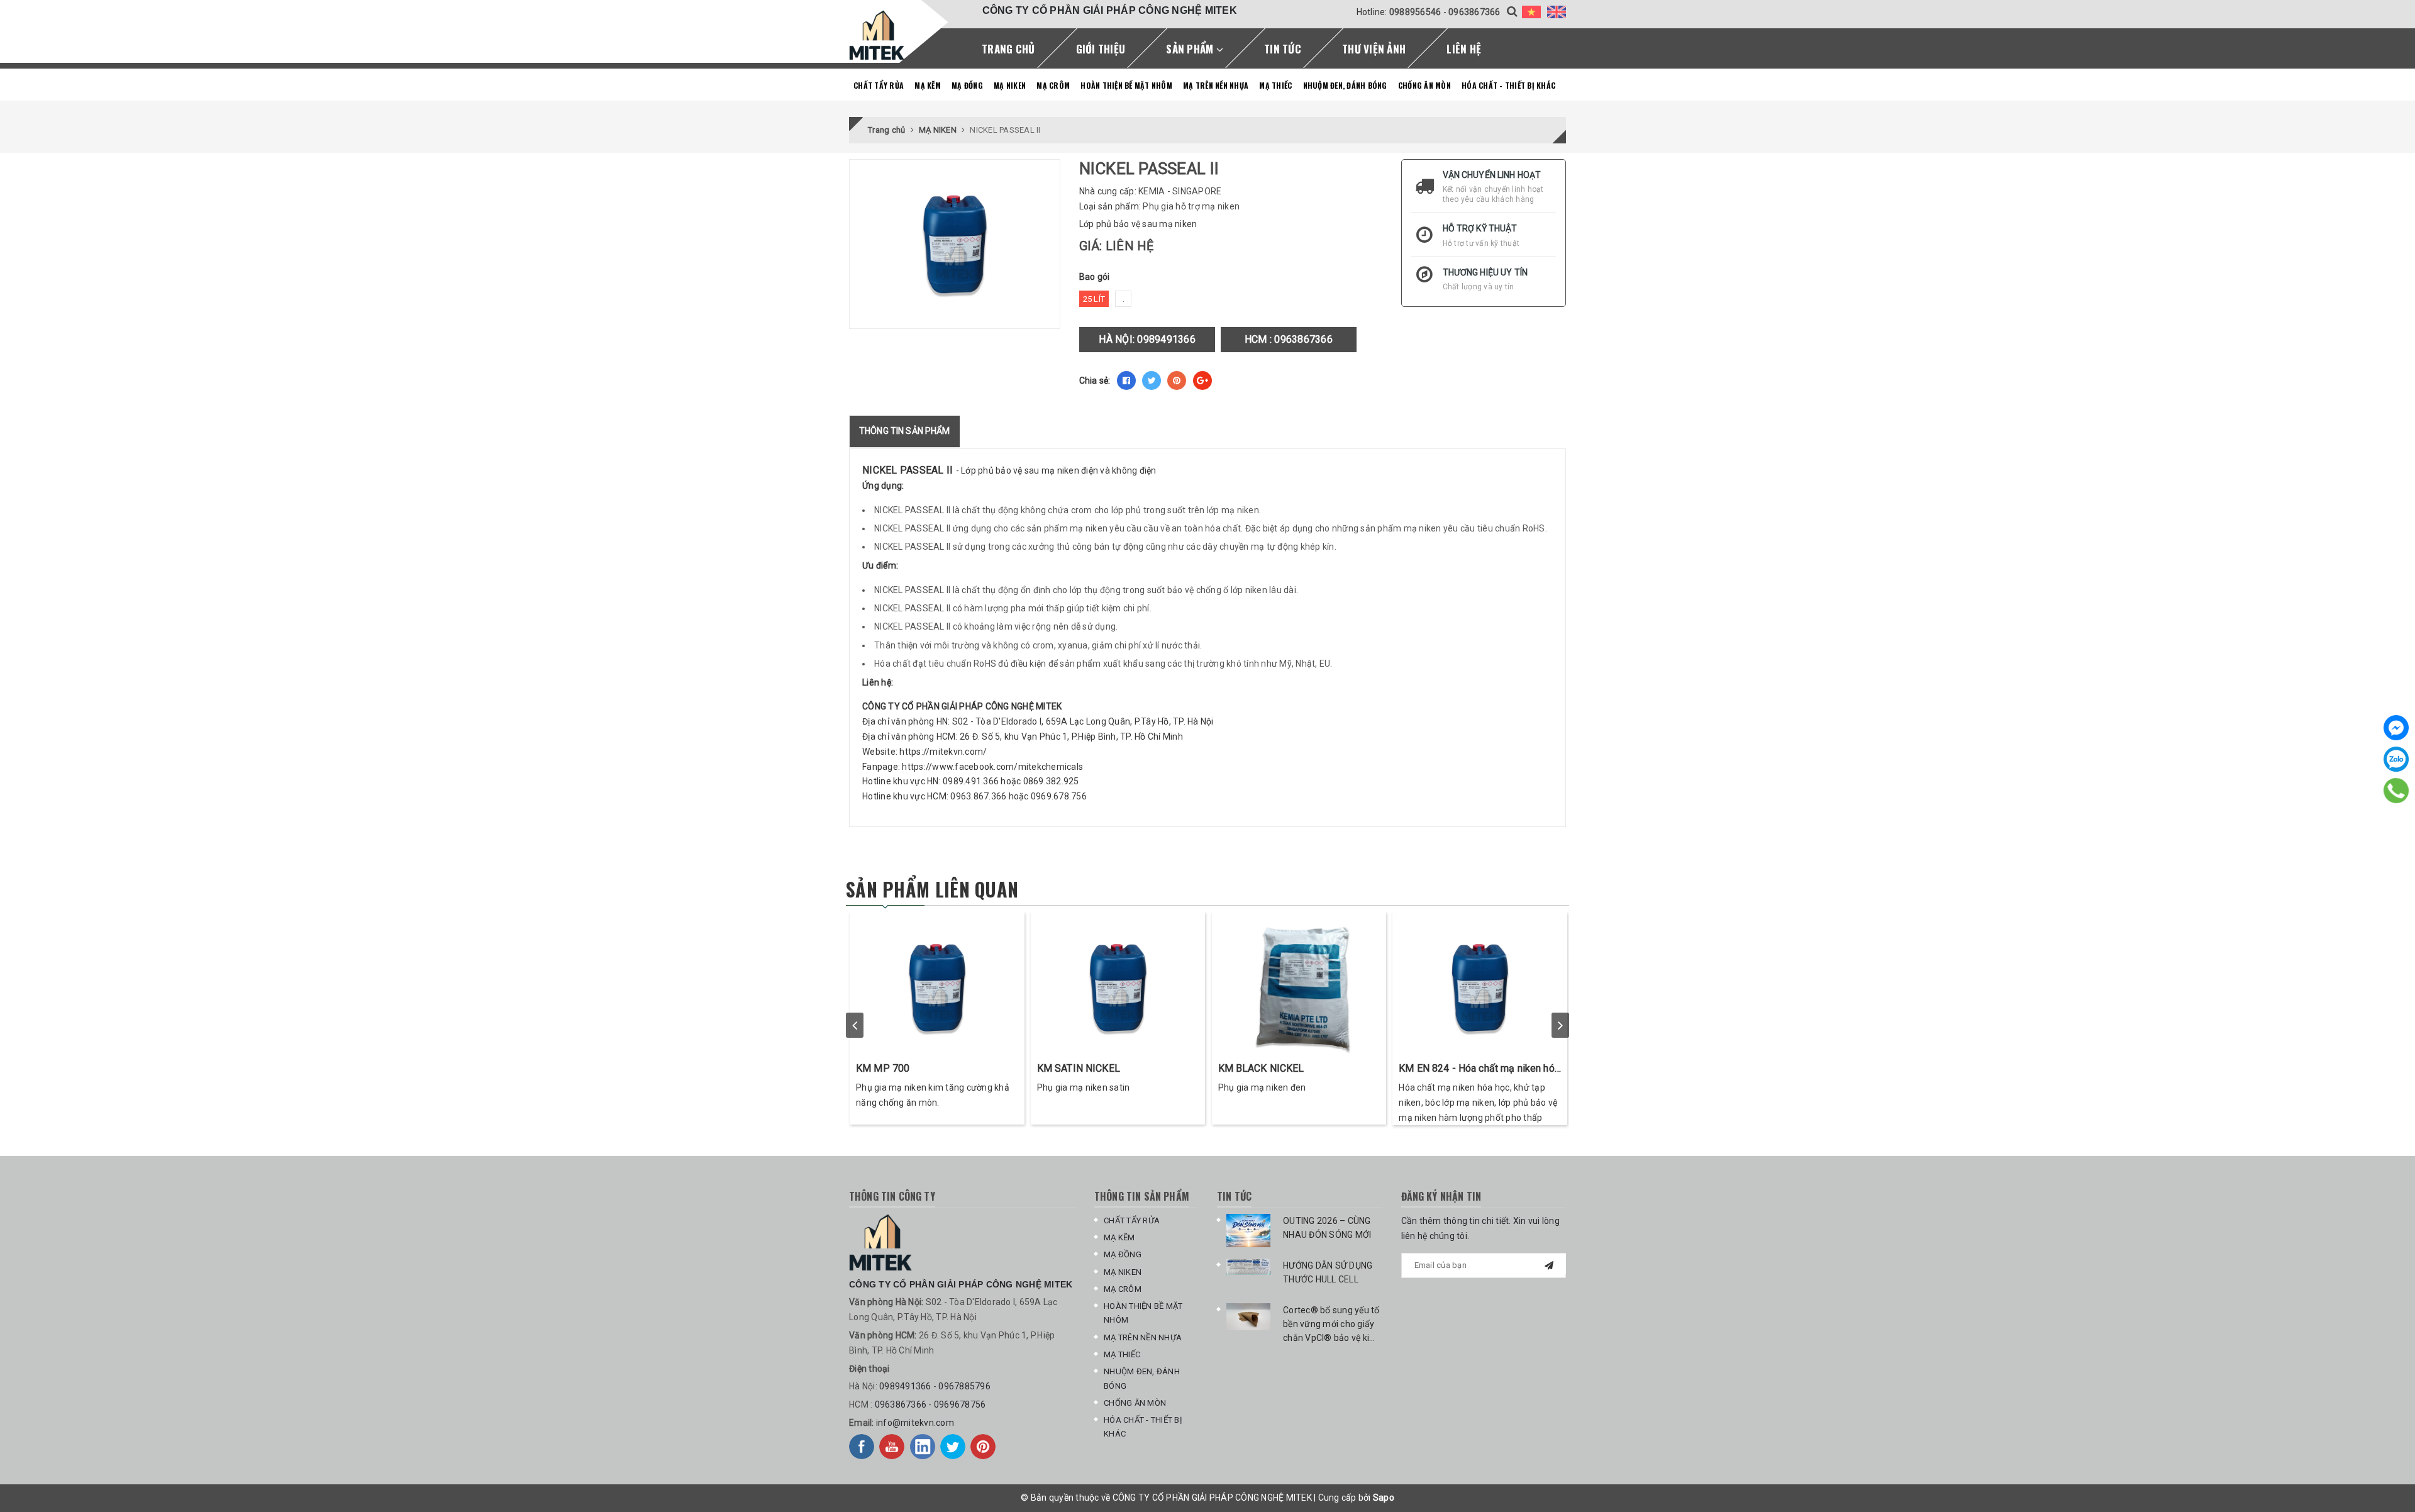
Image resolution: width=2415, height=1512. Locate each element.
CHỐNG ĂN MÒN (1424, 85)
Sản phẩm (1191, 49)
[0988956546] (2396, 791)
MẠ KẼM (928, 85)
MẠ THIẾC (1275, 85)
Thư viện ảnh (1374, 49)
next (1560, 1025)
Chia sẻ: (1095, 381)
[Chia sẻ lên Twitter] (1152, 381)
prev (855, 1025)
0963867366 (1474, 12)
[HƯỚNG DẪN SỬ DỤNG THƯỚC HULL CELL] (1248, 1267)
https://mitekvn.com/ (943, 752)
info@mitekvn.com (915, 1423)
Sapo (1384, 1498)
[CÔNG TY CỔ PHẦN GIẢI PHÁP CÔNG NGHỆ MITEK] (877, 35)
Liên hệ (1464, 49)
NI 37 (1412, 1068)
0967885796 (964, 1386)
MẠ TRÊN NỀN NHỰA (1216, 85)
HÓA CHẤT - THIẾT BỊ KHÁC (1508, 85)
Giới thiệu (1101, 49)
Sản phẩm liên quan (932, 889)
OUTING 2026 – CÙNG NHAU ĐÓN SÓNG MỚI (1327, 1228)
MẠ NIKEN (1010, 85)
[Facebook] (2396, 728)
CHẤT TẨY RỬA (879, 85)
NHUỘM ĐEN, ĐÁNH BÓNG (1345, 85)
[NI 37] (1481, 984)
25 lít (1094, 299)
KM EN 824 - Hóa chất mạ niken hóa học (1119, 1069)
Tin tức (1283, 49)
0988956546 (1415, 12)
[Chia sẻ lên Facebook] (1126, 381)
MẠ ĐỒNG (967, 85)
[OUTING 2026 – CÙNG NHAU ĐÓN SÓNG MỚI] (1248, 1231)
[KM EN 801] (1300, 984)
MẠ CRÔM (1053, 85)
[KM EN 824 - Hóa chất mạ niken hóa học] (1119, 984)
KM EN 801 (1244, 1068)
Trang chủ (1008, 49)
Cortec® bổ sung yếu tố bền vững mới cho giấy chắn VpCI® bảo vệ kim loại (1331, 1325)
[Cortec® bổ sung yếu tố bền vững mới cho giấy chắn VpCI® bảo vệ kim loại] (1248, 1317)
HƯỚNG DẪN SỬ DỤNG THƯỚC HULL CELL (1328, 1272)
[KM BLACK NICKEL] (938, 984)
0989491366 (1166, 339)
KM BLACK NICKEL (900, 1068)
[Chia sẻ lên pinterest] (1177, 381)
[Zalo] (2396, 759)
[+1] (1202, 381)
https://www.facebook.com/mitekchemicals (992, 767)
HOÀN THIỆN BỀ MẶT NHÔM (1126, 85)
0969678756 (960, 1404)
